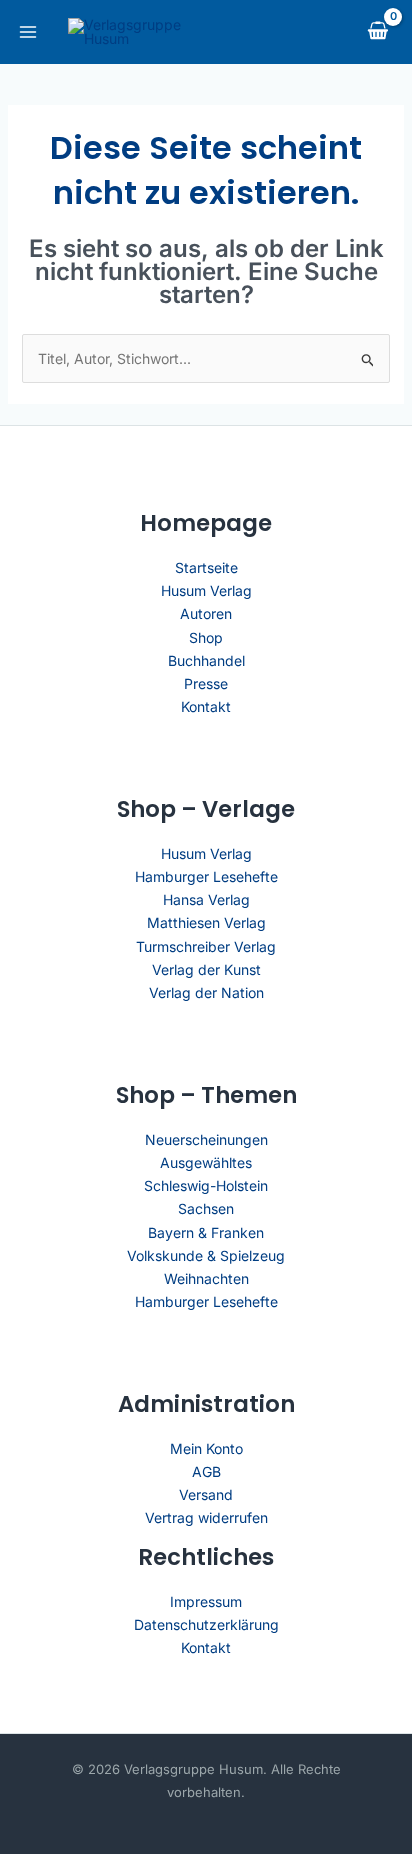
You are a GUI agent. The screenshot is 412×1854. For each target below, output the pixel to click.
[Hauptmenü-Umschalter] (28, 32)
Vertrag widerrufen (206, 1517)
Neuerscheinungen (206, 1139)
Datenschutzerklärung (206, 1624)
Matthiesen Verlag (206, 922)
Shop (206, 637)
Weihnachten (206, 1278)
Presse (206, 683)
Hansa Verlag (206, 899)
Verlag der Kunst (206, 969)
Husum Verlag (206, 590)
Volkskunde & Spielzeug (206, 1255)
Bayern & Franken (206, 1232)
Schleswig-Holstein (206, 1185)
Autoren (206, 613)
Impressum (206, 1601)
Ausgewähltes (206, 1162)
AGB (206, 1471)
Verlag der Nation (206, 992)
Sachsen (206, 1208)
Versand (206, 1494)
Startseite (206, 567)
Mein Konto (206, 1448)
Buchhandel (206, 660)
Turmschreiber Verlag (206, 946)
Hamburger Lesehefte (206, 876)
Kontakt (206, 706)
